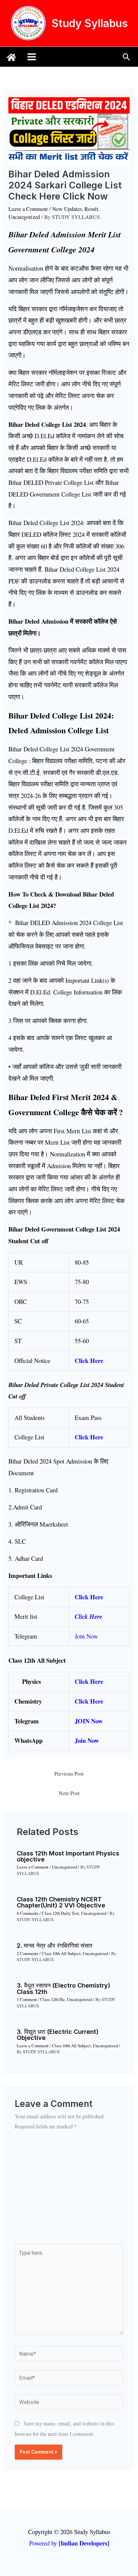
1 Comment (27, 1999)
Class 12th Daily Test (60, 1913)
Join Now (87, 1740)
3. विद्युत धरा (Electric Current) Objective (58, 2035)
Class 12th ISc (53, 1999)
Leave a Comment (28, 209)
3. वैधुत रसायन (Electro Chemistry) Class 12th (63, 1988)
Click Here (89, 1701)
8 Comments (28, 1913)
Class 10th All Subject (61, 1954)
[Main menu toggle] (32, 57)
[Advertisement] (69, 2192)
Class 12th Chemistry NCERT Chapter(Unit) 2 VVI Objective (61, 1902)
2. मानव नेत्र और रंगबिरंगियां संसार (55, 1945)
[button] (126, 57)
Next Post (69, 1793)
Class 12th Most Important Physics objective (68, 1856)
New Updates (67, 209)
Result (91, 209)
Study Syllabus (90, 23)
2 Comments (28, 1954)
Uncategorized (24, 217)
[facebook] (11, 57)
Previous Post (69, 1774)
